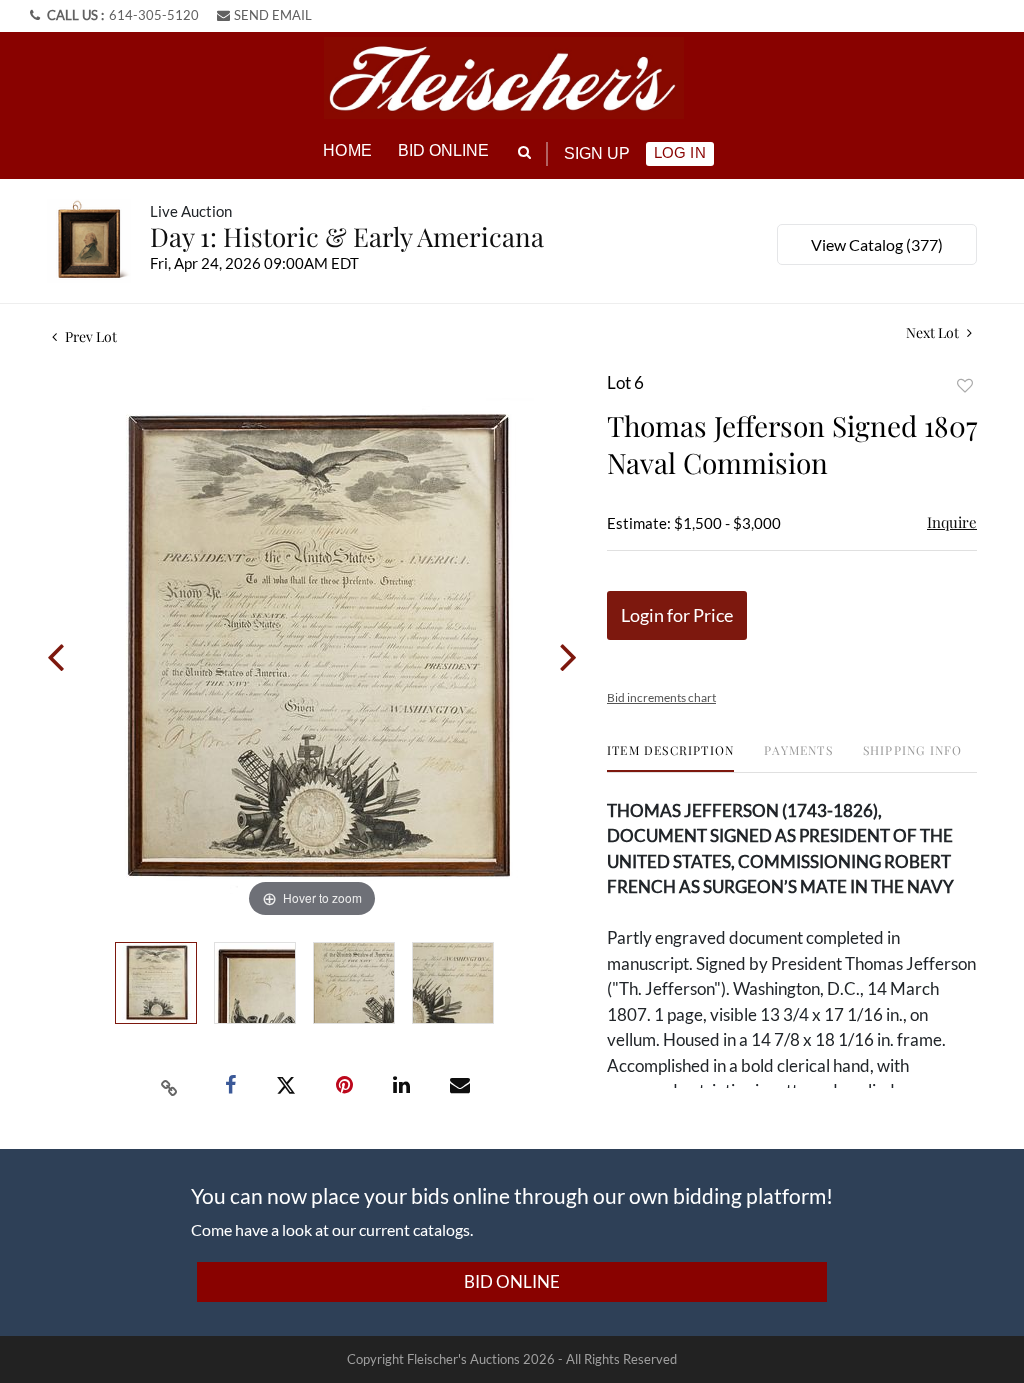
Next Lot (934, 332)
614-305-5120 (154, 15)
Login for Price (677, 615)
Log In (679, 152)
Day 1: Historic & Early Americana (347, 236)
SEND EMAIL (273, 15)
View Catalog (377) (877, 244)
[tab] (670, 757)
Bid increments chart (661, 697)
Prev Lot (89, 336)
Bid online (444, 150)
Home (347, 150)
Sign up (597, 153)
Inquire (952, 522)
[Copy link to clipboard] (170, 1086)
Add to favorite (965, 385)
